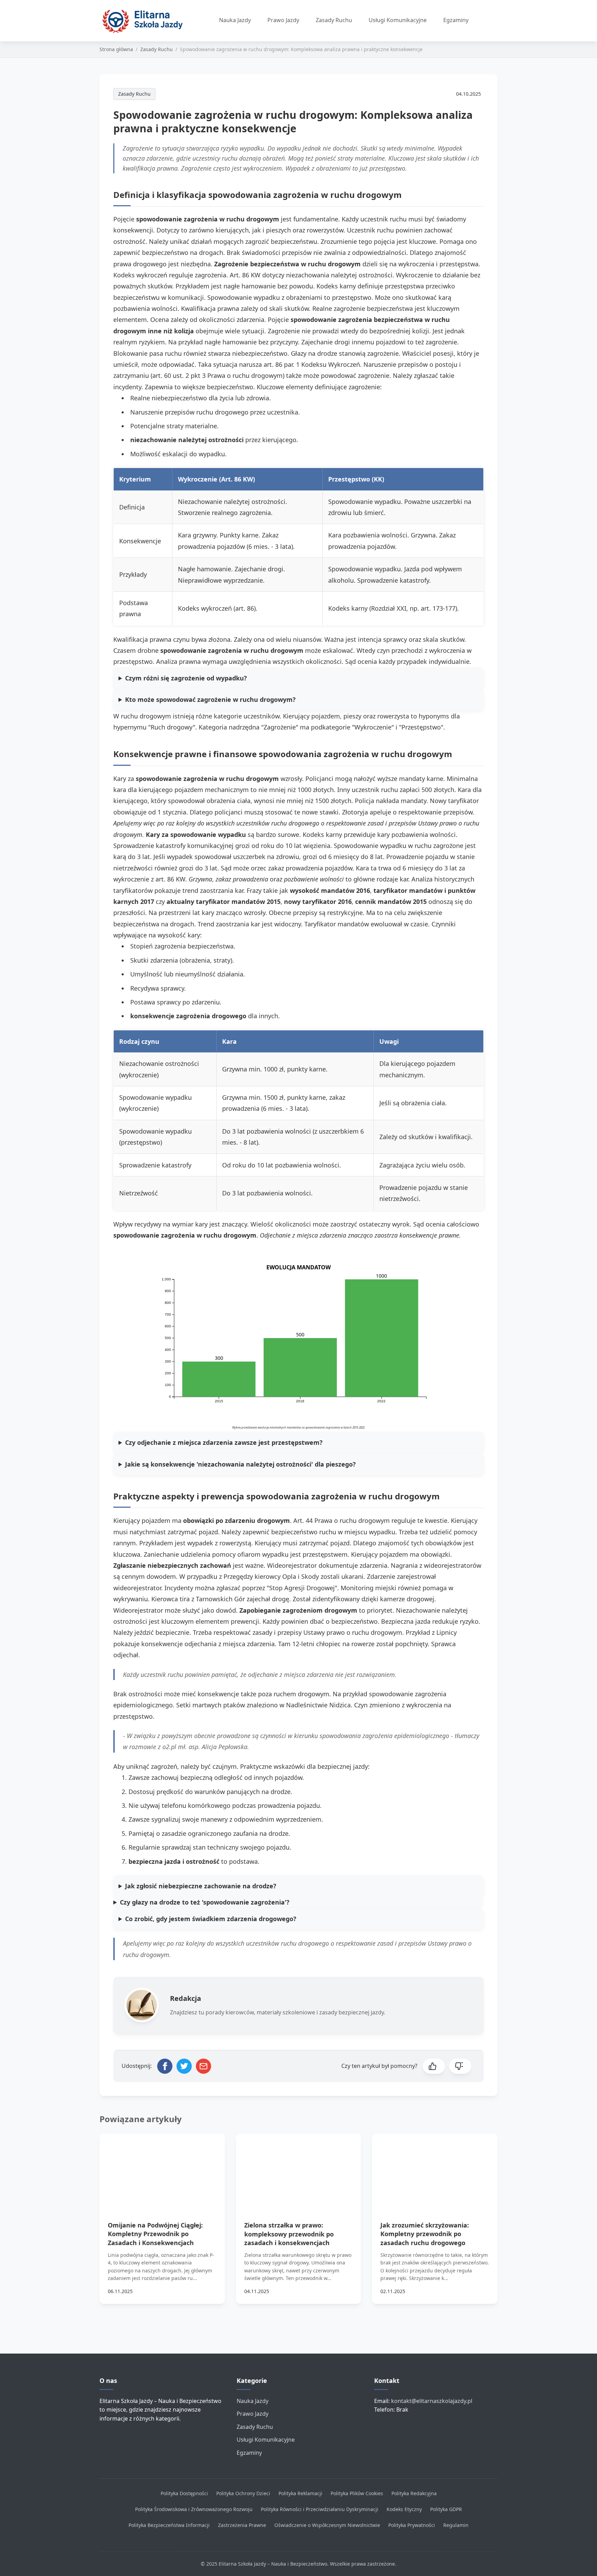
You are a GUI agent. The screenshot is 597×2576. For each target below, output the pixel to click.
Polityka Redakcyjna (414, 2493)
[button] (434, 2066)
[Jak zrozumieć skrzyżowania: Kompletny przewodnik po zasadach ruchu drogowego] (435, 2169)
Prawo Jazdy (283, 20)
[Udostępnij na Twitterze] (184, 2066)
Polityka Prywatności (412, 2525)
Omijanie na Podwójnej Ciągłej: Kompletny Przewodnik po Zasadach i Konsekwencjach (155, 2234)
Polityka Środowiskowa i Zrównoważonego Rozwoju (194, 2509)
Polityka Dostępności (184, 2493)
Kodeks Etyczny (404, 2509)
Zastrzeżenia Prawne (242, 2525)
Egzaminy (456, 20)
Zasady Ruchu (334, 20)
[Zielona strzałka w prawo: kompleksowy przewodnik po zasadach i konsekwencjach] (299, 2169)
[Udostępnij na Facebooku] (165, 2066)
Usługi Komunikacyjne (398, 20)
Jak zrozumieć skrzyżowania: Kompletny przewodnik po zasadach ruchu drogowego (425, 2234)
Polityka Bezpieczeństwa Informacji (169, 2525)
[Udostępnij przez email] (203, 2066)
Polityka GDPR (446, 2509)
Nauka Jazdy (235, 20)
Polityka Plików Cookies (357, 2493)
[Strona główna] (145, 21)
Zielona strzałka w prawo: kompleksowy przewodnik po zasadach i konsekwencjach (289, 2234)
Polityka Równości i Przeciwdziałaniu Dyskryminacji (320, 2509)
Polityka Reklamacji (300, 2493)
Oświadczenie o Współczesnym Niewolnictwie (327, 2525)
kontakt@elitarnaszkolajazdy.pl (432, 2401)
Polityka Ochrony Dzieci (243, 2493)
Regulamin (456, 2525)
